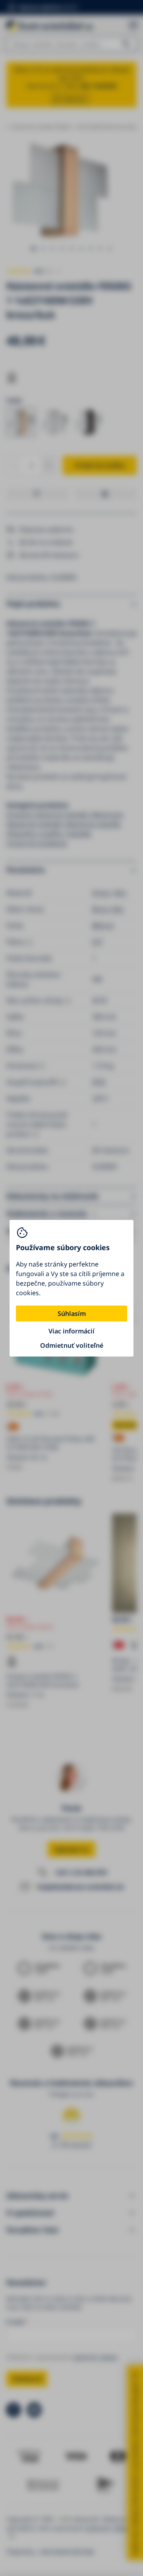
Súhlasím (72, 1313)
